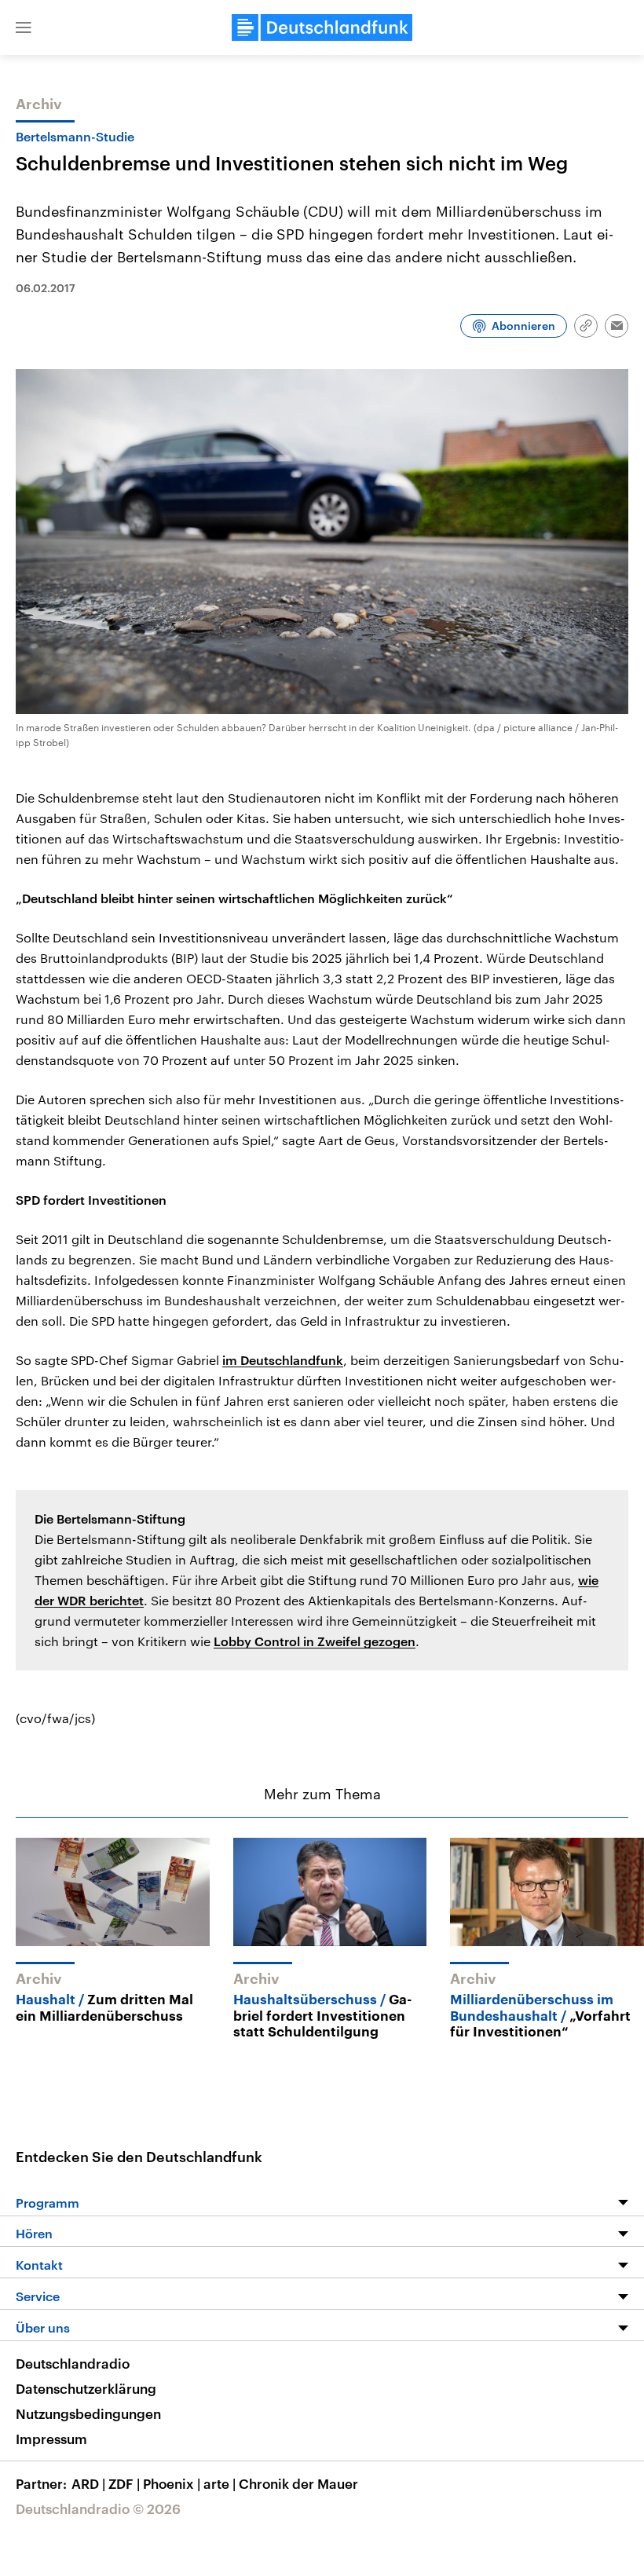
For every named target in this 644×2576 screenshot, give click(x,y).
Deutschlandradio (73, 2363)
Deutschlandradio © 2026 (98, 2508)
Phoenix (172, 2483)
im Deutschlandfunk (283, 1360)
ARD (88, 2483)
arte (220, 2483)
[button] (24, 27)
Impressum (51, 2439)
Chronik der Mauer (298, 2483)
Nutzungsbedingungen (88, 2413)
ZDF (124, 2483)
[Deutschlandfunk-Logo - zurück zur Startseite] (322, 27)
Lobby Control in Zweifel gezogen (315, 1641)
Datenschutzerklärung (86, 2388)
